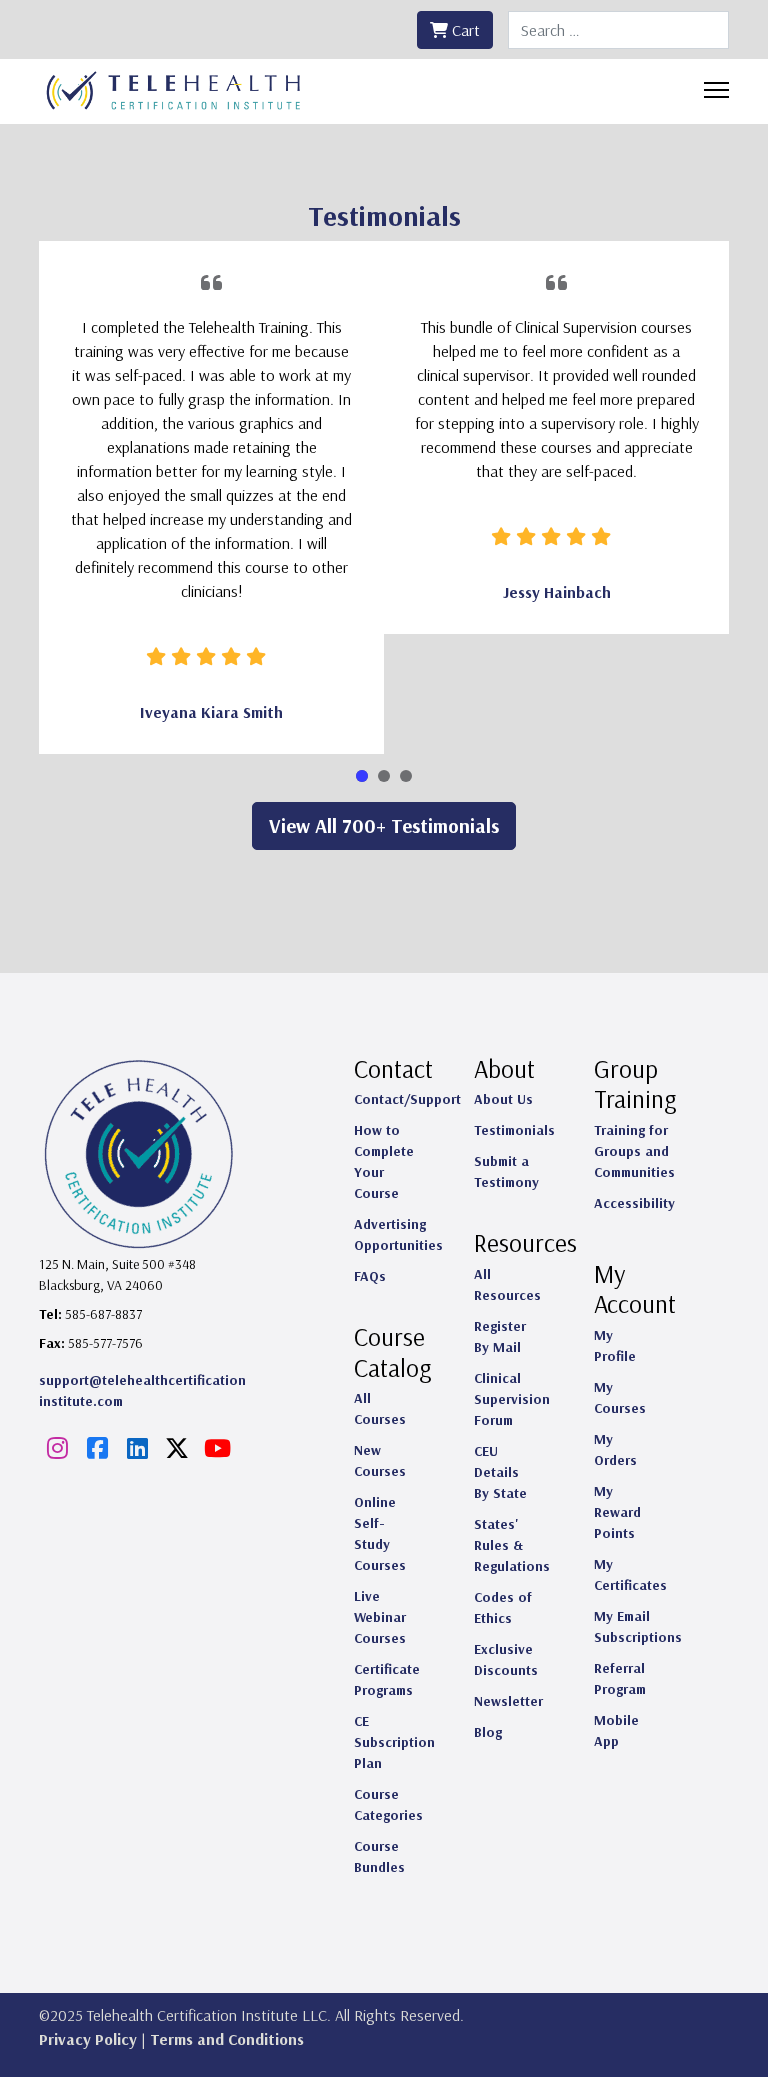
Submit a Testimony (506, 1171)
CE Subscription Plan (394, 1742)
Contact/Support (407, 1099)
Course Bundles (379, 1856)
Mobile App (616, 1730)
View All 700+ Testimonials (384, 825)
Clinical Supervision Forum (512, 1399)
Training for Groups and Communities (634, 1151)
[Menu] (716, 90)
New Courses (380, 1460)
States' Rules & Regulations (512, 1545)
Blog (488, 1732)
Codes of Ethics (503, 1607)
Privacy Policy (88, 2039)
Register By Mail (500, 1336)
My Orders (615, 1449)
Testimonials (514, 1130)
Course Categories (388, 1804)
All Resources (507, 1284)
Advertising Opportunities (398, 1234)
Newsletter (508, 1701)
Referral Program (620, 1678)
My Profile (615, 1345)
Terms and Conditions (227, 2039)
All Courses (380, 1408)
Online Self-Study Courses (380, 1533)
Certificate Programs (387, 1679)
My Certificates (630, 1574)
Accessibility (634, 1203)
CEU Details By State (500, 1472)
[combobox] (618, 30)
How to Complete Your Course (384, 1161)
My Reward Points (617, 1512)
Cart (464, 30)
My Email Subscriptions (638, 1626)
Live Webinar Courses (380, 1617)
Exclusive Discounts (506, 1659)
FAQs (370, 1276)
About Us (503, 1099)
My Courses (620, 1397)
